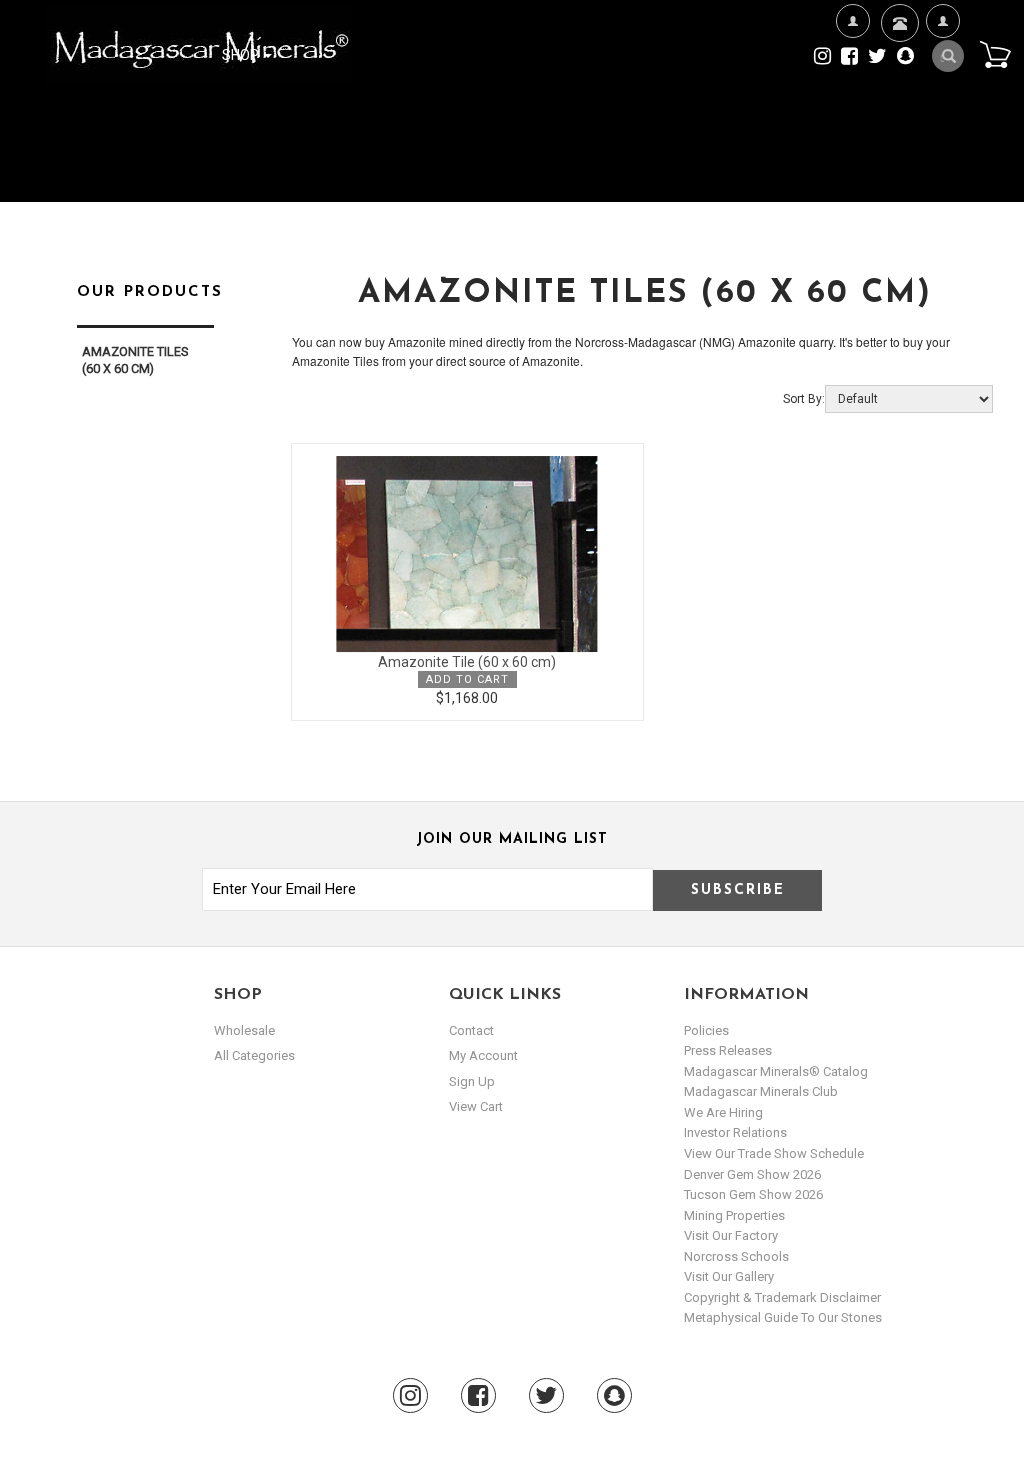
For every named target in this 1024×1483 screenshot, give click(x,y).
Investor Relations (735, 1132)
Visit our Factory (731, 1235)
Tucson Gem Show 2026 (753, 1194)
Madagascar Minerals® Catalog (776, 1071)
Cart (995, 54)
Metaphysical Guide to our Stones (783, 1317)
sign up (472, 1081)
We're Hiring (852, 117)
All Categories (254, 1055)
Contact (897, 81)
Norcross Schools (736, 1256)
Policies (706, 1030)
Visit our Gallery (729, 1276)
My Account (942, 117)
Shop (242, 55)
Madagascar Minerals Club (761, 1091)
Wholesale (244, 1030)
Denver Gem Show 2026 (752, 1174)
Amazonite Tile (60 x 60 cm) (467, 662)
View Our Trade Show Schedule (774, 1153)
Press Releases (728, 1050)
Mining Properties (734, 1215)
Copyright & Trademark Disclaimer (782, 1297)
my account (483, 1055)
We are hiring (723, 1112)
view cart (476, 1106)
